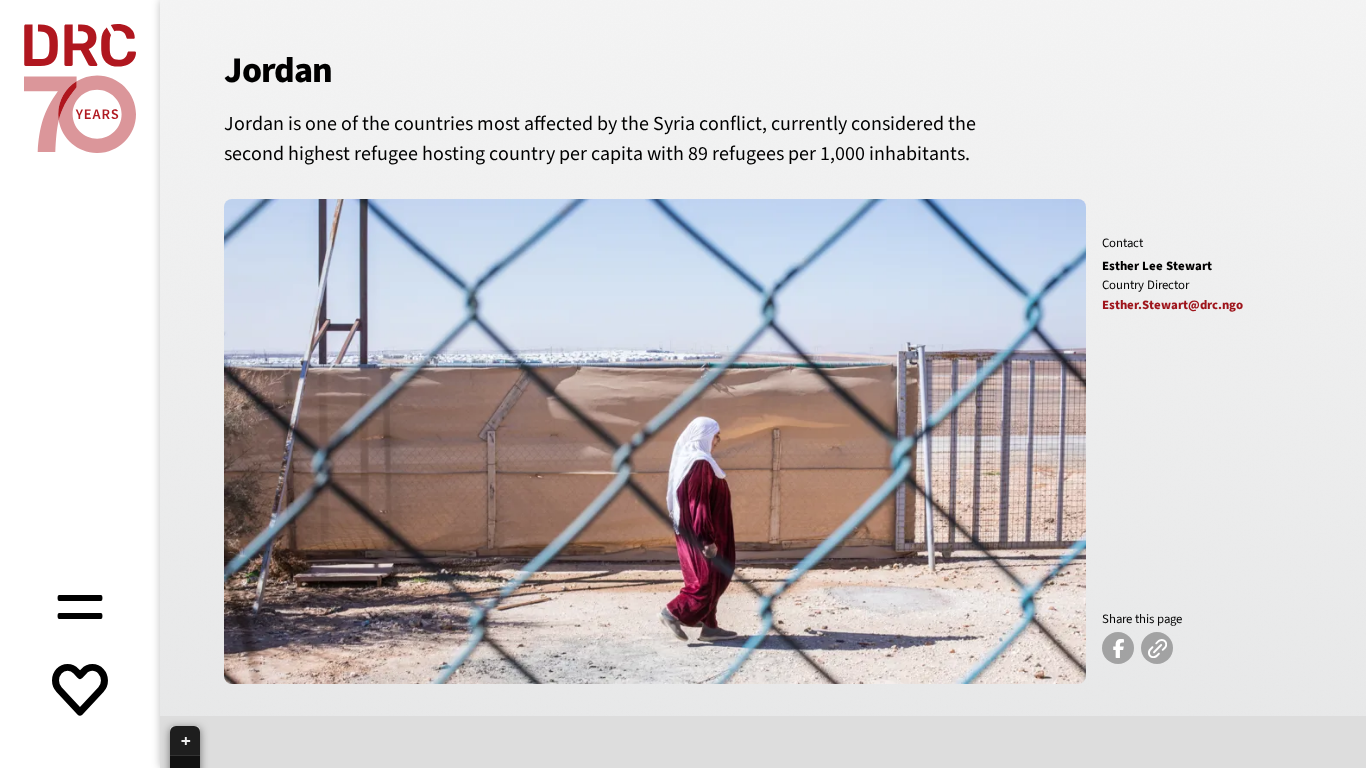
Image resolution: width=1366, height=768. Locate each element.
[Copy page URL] (1157, 648)
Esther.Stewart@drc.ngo (1172, 305)
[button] (185, 741)
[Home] (80, 88)
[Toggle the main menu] (80, 604)
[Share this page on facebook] (1118, 648)
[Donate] (80, 692)
